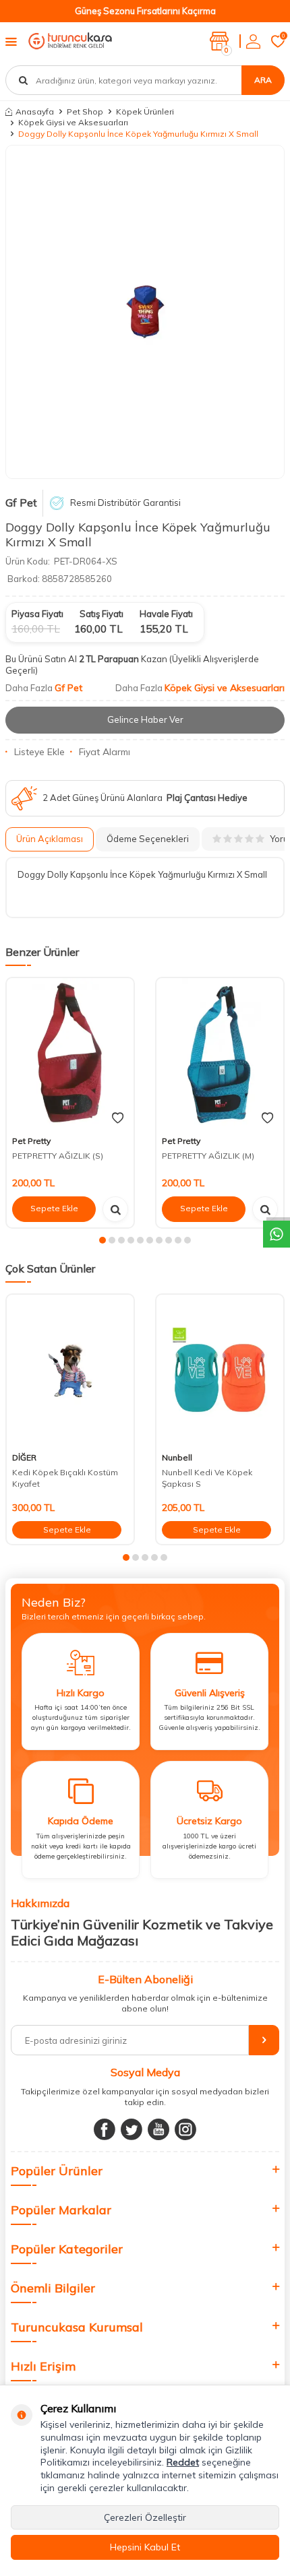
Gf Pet (21, 503)
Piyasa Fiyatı (37, 614)
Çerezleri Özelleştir (145, 2517)
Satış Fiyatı (101, 614)
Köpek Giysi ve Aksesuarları (73, 122)
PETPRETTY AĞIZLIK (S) (58, 1156)
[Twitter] (132, 2129)
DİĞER (24, 1457)
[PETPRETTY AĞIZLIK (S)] (70, 1054)
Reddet (183, 2462)
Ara (263, 80)
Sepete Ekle (54, 1208)
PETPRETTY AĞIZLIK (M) (208, 1156)
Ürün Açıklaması (50, 839)
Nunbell (177, 1457)
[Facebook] (105, 2129)
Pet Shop (85, 111)
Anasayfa (35, 111)
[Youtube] (158, 2129)
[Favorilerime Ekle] (118, 1118)
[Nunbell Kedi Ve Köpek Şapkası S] (220, 1371)
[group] (145, 312)
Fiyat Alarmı (105, 752)
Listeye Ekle (39, 752)
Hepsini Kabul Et (145, 2547)
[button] (103, 1240)
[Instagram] (185, 2129)
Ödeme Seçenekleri (148, 839)
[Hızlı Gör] (115, 1209)
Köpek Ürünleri (145, 111)
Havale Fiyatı (166, 614)
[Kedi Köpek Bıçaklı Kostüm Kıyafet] (70, 1371)
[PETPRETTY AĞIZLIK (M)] (220, 1054)
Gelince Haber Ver (145, 719)
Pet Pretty (31, 1141)
